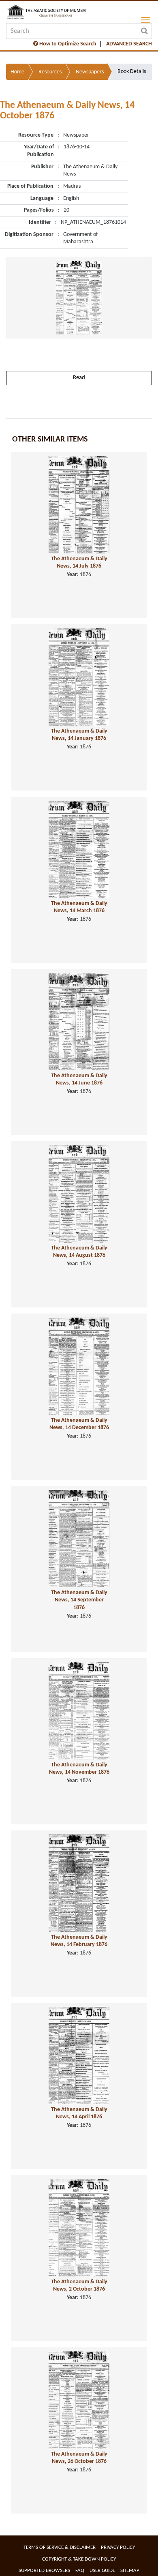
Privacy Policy (118, 2547)
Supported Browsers (44, 2571)
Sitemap (130, 2571)
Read (79, 378)
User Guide (102, 2571)
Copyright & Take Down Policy (79, 2559)
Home (17, 72)
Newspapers (90, 72)
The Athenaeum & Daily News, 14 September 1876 (79, 1600)
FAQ (80, 2571)
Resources (50, 72)
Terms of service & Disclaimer (60, 2547)
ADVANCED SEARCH (129, 44)
